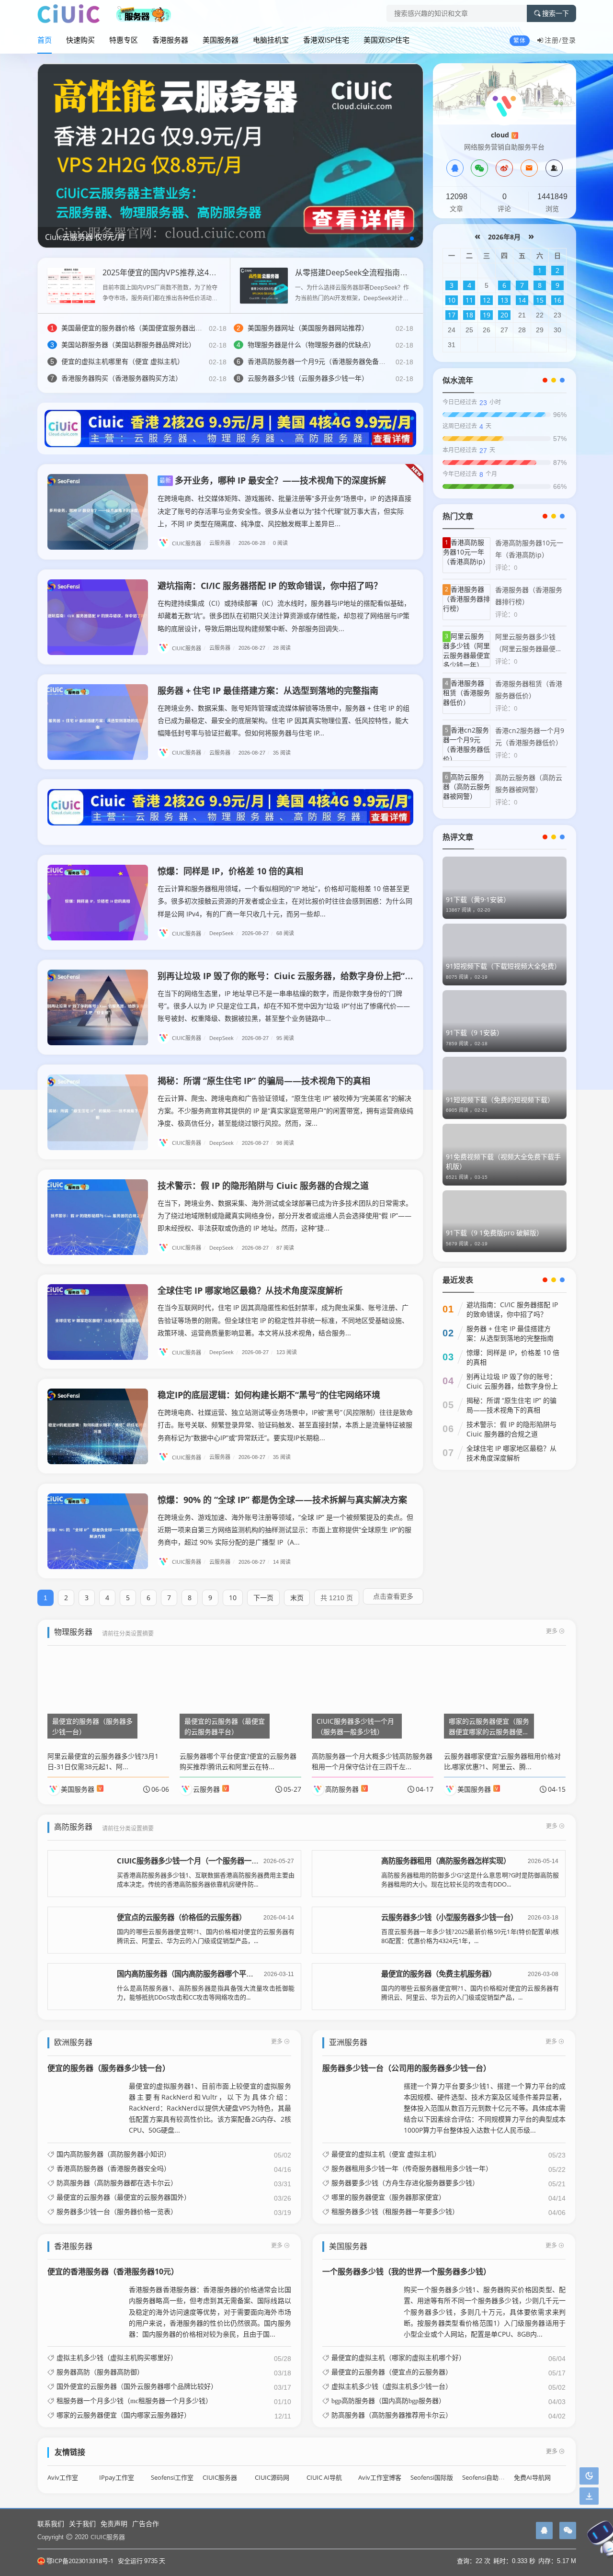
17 (452, 315)
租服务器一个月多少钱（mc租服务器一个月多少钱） (134, 2401)
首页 (45, 40)
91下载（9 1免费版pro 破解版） (494, 1233)
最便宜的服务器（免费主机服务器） (439, 1974)
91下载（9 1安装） (475, 1033)
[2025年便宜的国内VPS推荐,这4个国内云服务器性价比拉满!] (71, 285)
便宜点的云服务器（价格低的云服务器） (182, 1917)
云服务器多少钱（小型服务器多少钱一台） (449, 1917)
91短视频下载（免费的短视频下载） (500, 1100)
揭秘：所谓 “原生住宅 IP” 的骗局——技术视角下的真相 (264, 1081)
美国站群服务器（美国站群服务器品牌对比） (128, 345)
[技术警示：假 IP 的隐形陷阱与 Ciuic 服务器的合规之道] (98, 1217)
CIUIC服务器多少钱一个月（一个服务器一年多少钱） (202, 1861)
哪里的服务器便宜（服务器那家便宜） (388, 2197)
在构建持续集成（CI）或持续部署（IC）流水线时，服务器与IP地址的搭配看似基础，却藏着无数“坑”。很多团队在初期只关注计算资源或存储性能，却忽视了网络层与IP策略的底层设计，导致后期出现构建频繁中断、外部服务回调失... (284, 616)
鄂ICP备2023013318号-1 (80, 2561)
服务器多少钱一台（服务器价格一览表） (117, 2212)
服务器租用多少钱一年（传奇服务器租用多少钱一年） (412, 2169)
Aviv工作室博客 (380, 2478)
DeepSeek (224, 933)
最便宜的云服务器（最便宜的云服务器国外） (124, 2197)
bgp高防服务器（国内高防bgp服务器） (388, 2401)
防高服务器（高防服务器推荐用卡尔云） (392, 2415)
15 (540, 300)
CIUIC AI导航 (324, 2478)
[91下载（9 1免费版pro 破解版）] (505, 1221)
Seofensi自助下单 (487, 2478)
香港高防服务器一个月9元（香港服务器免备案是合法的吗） (337, 361)
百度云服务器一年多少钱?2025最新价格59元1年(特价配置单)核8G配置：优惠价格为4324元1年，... (470, 1936)
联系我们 (51, 2524)
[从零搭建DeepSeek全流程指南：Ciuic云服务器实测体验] (264, 285)
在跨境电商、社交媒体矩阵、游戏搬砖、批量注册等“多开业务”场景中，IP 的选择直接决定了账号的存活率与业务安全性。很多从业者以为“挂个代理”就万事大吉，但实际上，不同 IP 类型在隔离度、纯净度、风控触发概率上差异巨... (284, 511)
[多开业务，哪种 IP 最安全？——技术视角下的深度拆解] (98, 512)
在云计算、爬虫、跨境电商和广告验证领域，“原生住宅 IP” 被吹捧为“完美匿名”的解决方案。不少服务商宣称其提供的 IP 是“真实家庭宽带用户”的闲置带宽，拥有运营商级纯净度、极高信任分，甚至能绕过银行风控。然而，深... (285, 1111)
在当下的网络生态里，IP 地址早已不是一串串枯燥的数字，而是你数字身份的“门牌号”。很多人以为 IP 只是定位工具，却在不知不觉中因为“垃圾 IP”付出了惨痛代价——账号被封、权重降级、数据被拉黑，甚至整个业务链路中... (284, 1006)
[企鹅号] (544, 2531)
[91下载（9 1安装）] (505, 1021)
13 (504, 300)
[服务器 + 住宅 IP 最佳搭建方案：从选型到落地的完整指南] (98, 722)
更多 (552, 1631)
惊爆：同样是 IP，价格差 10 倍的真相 (230, 871)
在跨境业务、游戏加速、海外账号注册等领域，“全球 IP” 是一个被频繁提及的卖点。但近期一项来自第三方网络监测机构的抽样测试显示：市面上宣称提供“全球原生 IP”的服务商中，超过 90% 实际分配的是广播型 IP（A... (285, 1530)
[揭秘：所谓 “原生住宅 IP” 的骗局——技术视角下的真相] (98, 1112)
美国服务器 (221, 40)
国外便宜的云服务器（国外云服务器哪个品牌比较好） (137, 2386)
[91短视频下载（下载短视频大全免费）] (505, 955)
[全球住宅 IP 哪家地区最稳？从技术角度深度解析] (98, 1322)
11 (469, 300)
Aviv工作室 (63, 2478)
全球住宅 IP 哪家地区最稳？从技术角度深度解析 (250, 1290)
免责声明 (114, 2524)
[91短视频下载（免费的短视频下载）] (505, 1088)
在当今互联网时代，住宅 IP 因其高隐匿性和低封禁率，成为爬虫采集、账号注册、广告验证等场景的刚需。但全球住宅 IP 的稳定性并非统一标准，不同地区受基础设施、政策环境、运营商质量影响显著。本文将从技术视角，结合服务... (283, 1320)
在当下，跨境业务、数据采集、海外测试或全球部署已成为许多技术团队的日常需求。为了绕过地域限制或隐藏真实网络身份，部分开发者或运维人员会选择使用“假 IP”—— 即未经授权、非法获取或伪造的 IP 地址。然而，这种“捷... (285, 1215)
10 (233, 1598)
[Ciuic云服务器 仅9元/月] (230, 155)
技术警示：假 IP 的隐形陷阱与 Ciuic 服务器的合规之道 (263, 1186)
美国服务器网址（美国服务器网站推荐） (308, 328)
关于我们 (82, 2524)
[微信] (479, 168)
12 (487, 300)
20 (504, 315)
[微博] (504, 168)
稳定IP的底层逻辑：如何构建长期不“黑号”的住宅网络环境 (269, 1395)
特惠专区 (124, 40)
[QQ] (455, 168)
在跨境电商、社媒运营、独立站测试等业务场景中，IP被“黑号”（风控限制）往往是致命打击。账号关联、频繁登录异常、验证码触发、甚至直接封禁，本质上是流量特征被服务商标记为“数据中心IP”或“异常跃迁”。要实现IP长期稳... (285, 1425)
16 (557, 300)
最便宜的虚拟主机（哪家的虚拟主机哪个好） (398, 2358)
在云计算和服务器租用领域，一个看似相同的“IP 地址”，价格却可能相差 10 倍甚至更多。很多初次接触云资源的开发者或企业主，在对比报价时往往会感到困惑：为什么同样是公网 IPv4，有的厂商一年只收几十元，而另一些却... (285, 901)
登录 (569, 40)
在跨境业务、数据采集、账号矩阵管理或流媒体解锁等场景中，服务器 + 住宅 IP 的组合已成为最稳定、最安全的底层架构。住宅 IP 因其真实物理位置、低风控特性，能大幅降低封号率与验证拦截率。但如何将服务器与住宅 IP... (284, 720)
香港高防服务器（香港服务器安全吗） (114, 2169)
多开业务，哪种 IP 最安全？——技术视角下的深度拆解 (273, 480)
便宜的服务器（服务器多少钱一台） (109, 2068)
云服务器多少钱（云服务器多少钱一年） (308, 378)
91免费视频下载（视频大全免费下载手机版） (503, 1161)
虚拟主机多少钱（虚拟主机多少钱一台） (392, 2386)
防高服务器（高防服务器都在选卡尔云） (117, 2183)
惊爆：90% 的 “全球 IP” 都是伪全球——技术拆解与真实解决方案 (282, 1500)
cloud (504, 135)
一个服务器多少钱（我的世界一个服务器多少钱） (407, 2271)
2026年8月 (504, 237)
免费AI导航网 (532, 2478)
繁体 (520, 40)
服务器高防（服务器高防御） (100, 2372)
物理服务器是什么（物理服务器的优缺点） (311, 345)
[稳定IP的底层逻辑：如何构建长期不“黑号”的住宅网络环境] (98, 1426)
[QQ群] (554, 168)
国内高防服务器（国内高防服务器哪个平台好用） (196, 1974)
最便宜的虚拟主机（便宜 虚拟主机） (386, 2154)
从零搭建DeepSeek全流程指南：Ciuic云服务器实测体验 (391, 272)
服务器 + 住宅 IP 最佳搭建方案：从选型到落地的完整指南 (268, 690)
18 (469, 315)
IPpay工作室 (117, 2478)
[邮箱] (529, 168)
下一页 (263, 1598)
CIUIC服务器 (189, 543)
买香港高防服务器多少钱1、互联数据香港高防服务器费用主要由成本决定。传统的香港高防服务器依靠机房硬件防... (206, 1880)
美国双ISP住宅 (386, 40)
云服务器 (222, 543)
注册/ (553, 40)
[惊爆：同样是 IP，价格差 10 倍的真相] (98, 903)
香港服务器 (170, 40)
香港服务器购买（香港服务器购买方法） (122, 378)
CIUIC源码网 (272, 2478)
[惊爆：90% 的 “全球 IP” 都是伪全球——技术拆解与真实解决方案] (98, 1531)
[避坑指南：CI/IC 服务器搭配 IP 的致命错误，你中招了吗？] (98, 617)
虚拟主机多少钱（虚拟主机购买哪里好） (117, 2358)
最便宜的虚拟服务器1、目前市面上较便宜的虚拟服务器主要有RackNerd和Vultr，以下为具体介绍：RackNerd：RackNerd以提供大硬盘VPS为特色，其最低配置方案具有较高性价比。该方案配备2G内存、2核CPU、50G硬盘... (210, 2108)
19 (487, 315)
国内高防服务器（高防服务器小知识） (114, 2154)
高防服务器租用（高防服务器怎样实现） (446, 1861)
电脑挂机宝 (271, 40)
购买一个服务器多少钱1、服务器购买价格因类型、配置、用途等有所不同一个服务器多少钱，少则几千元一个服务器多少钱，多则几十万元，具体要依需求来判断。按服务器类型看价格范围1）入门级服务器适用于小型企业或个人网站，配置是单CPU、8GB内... (485, 2311)
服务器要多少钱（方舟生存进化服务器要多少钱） (405, 2183)
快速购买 (80, 40)
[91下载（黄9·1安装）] (505, 887)
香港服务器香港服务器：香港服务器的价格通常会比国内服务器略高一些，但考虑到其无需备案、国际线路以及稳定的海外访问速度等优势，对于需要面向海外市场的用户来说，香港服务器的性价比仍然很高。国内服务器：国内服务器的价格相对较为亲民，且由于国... (210, 2311)
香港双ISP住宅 (326, 40)
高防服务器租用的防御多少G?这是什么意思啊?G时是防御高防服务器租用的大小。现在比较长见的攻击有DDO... (470, 1880)
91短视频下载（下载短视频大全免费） (503, 966)
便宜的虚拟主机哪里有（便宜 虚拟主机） (123, 361)
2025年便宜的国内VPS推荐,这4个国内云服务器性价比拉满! (203, 272)
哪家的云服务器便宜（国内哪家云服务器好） (124, 2415)
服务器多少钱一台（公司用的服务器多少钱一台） (407, 2068)
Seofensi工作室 (172, 2478)
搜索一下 (556, 13)
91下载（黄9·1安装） (478, 899)
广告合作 (146, 2524)
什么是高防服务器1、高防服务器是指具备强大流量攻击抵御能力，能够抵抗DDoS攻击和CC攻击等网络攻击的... (206, 1993)
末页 (297, 1598)
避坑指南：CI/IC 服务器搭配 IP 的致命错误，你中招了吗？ (270, 586)
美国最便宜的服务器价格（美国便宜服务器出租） (135, 328)
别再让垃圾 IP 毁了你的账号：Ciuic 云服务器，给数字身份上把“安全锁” (296, 976)
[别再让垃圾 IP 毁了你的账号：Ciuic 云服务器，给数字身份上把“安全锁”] (98, 1007)
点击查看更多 (393, 1596)
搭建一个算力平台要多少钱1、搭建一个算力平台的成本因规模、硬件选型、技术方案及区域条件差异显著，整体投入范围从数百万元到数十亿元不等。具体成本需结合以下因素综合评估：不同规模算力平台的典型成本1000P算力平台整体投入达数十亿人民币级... (485, 2108)
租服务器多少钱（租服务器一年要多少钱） (395, 2212)
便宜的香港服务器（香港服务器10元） (113, 2271)
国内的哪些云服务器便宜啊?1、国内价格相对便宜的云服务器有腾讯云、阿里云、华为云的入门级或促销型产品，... (206, 1936)
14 (522, 300)
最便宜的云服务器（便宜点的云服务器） (392, 2372)
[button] (412, 238)
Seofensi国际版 (432, 2478)
